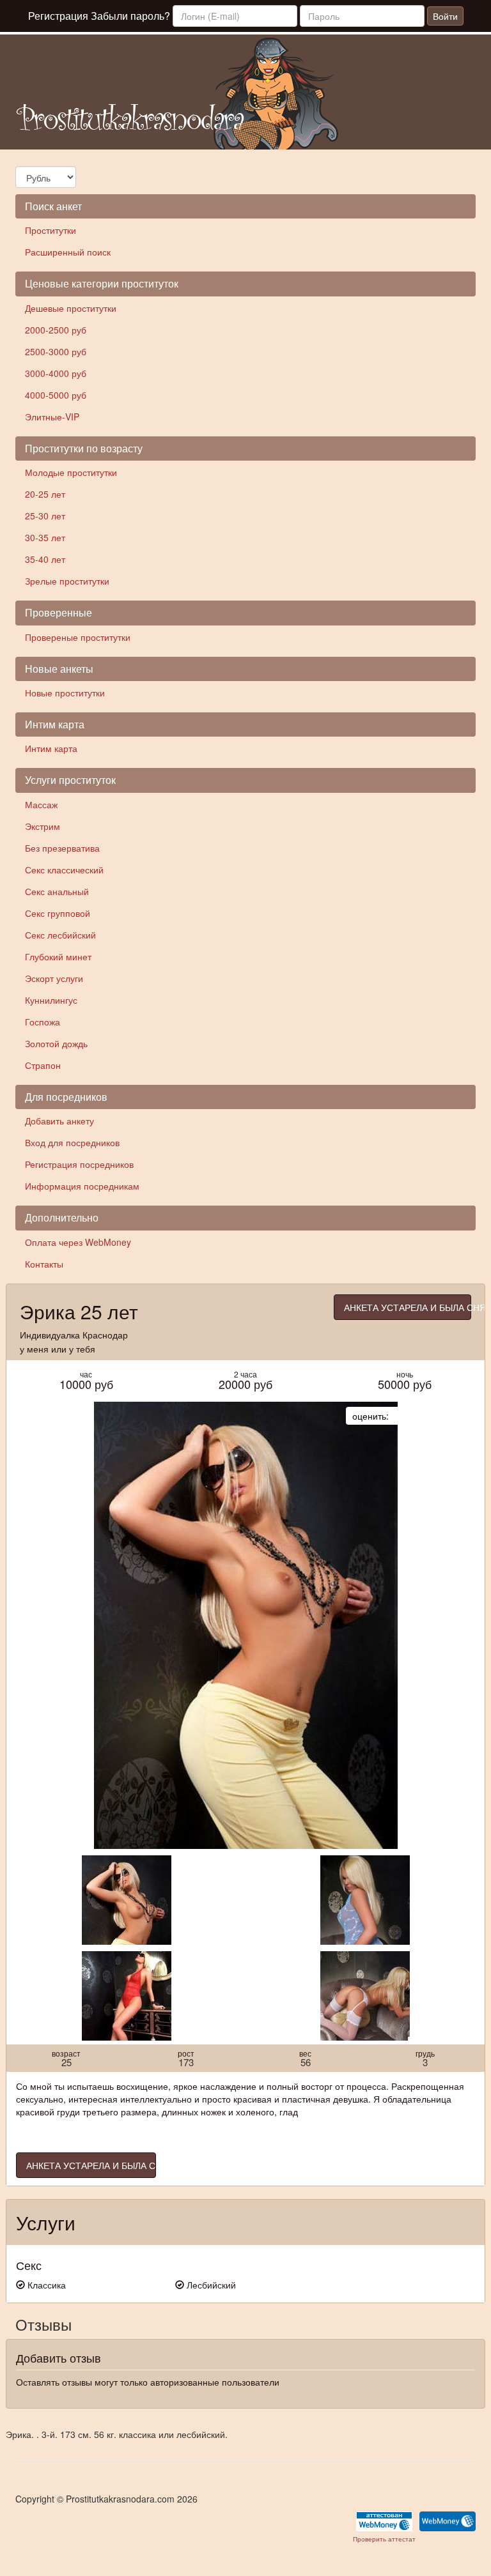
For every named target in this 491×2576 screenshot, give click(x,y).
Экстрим (43, 826)
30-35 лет (45, 537)
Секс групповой (58, 913)
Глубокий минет (58, 956)
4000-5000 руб (56, 395)
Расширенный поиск (68, 252)
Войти (445, 16)
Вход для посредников (72, 1142)
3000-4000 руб (56, 373)
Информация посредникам (82, 1186)
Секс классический (64, 870)
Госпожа (43, 1022)
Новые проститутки (65, 693)
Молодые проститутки (71, 472)
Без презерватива (62, 848)
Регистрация (58, 16)
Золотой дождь (56, 1043)
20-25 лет (45, 494)
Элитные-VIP (52, 417)
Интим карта (51, 748)
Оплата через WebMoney (78, 1242)
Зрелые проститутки (67, 581)
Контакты (44, 1264)
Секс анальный (57, 891)
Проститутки (51, 230)
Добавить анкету (59, 1121)
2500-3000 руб (56, 351)
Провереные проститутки (78, 637)
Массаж (41, 804)
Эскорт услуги (54, 978)
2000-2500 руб (56, 330)
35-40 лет (45, 559)
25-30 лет (45, 516)
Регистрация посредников (79, 1164)
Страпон (43, 1065)
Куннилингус (51, 1000)
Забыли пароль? (130, 16)
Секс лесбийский (60, 935)
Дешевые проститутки (71, 308)
